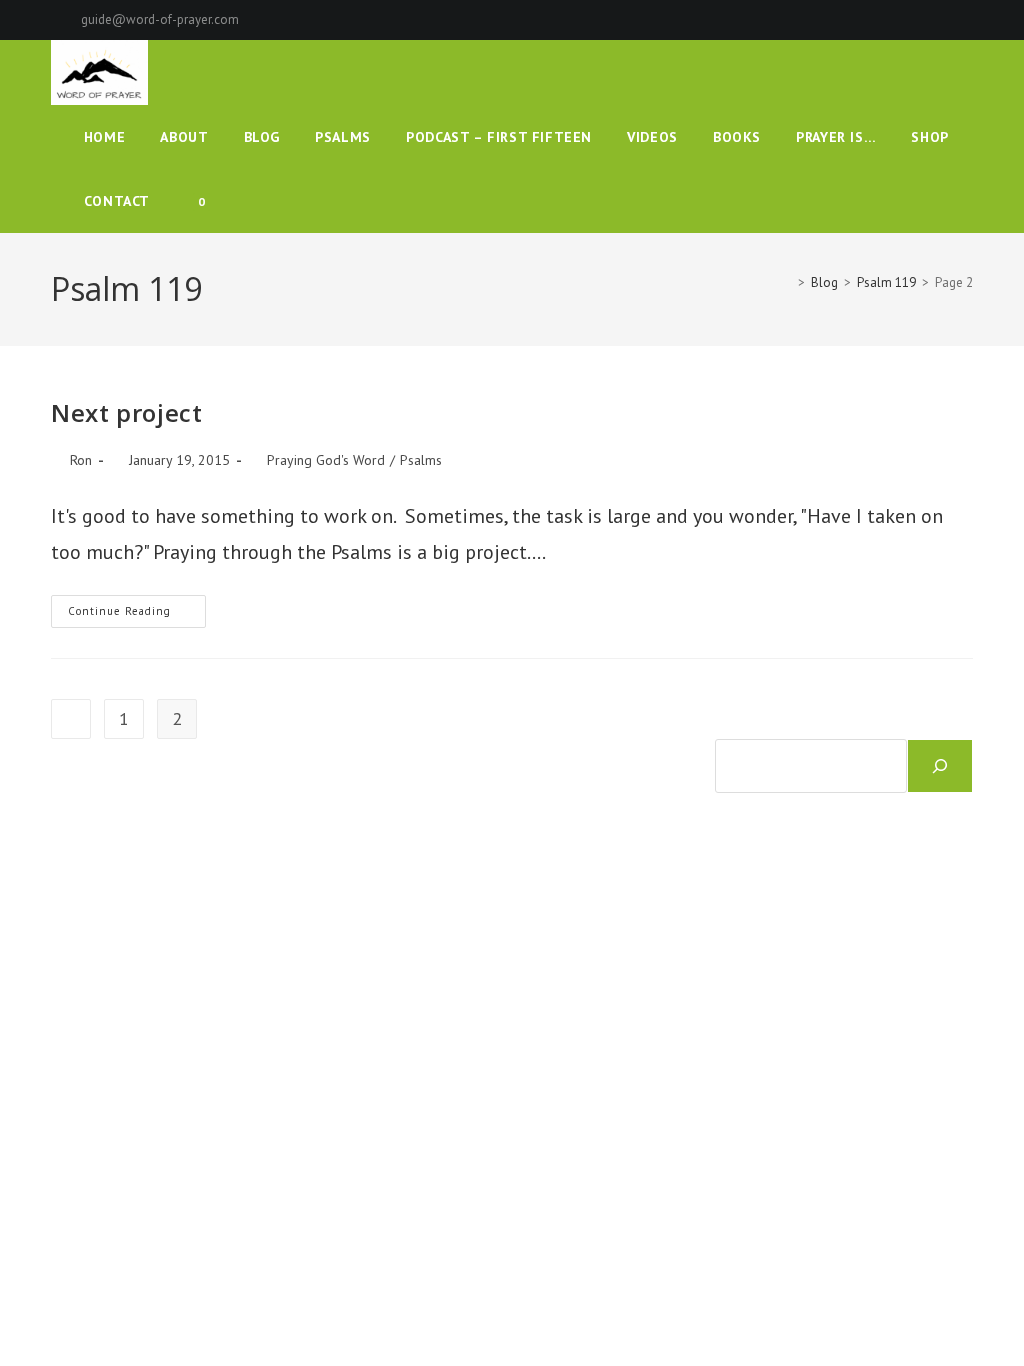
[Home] (787, 282)
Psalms (421, 460)
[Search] (940, 766)
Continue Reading (137, 615)
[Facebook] (898, 20)
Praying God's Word (326, 460)
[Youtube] (964, 20)
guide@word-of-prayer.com (160, 19)
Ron (81, 460)
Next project (126, 412)
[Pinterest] (921, 20)
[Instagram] (944, 20)
